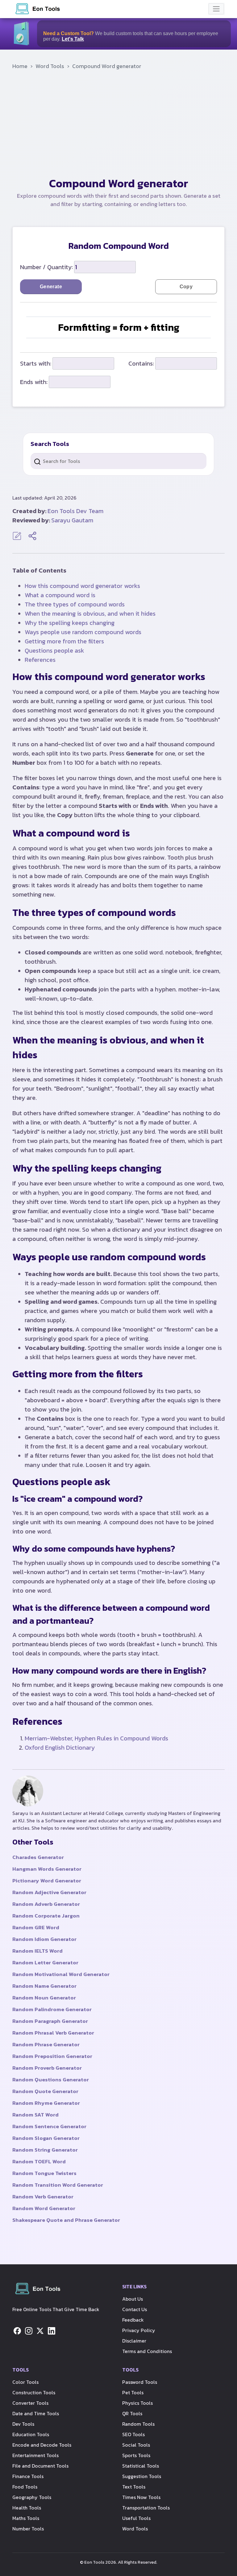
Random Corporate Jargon (46, 1916)
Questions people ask (54, 650)
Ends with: (34, 382)
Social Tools (136, 2445)
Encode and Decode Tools (42, 2445)
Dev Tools (23, 2424)
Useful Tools (136, 2518)
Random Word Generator (44, 2208)
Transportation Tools (146, 2508)
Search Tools (50, 444)
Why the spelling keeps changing (70, 623)
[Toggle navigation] (216, 9)
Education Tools (31, 2434)
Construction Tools (34, 2392)
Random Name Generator (44, 1986)
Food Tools (25, 2487)
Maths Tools (26, 2518)
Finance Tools (28, 2476)
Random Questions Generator (51, 2080)
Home (20, 66)
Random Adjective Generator (49, 1892)
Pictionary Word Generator (47, 1881)
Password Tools (140, 2382)
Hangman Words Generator (47, 1869)
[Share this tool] (32, 536)
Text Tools (134, 2487)
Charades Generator (38, 1857)
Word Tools (50, 66)
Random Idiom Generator (44, 1939)
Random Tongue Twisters (44, 2173)
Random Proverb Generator (47, 2068)
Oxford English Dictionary (60, 1748)
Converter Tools (30, 2403)
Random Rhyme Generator (46, 2103)
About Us (133, 2299)
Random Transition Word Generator (58, 2185)
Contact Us (135, 2309)
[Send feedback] (18, 535)
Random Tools (138, 2424)
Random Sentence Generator (49, 2126)
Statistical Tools (141, 2466)
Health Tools (27, 2508)
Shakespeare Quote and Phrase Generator (66, 2220)
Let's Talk (73, 39)
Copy (186, 287)
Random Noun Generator (44, 1998)
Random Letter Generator (45, 1962)
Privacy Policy (139, 2330)
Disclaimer (134, 2341)
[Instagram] (29, 2331)
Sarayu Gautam (72, 520)
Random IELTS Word (37, 1951)
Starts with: (36, 363)
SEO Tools (133, 2434)
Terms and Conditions (147, 2351)
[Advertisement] (118, 126)
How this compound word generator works (82, 586)
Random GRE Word (36, 1927)
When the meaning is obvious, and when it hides (90, 614)
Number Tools (28, 2529)
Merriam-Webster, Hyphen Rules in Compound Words (96, 1738)
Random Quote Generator (45, 2091)
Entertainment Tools (35, 2455)
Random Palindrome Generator (52, 2009)
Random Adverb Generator (46, 1904)
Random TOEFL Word (39, 2161)
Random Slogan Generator (46, 2138)
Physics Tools (137, 2403)
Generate (51, 287)
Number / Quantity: (46, 267)
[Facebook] (17, 2331)
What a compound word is (60, 595)
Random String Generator (45, 2150)
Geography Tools (32, 2497)
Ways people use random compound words (83, 632)
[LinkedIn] (52, 2331)
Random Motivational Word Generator (61, 1974)
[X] (40, 2331)
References (40, 660)
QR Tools (132, 2413)
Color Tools (25, 2382)
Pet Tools (133, 2392)
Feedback (133, 2320)
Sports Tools (136, 2455)
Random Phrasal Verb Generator (53, 2033)
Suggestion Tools (142, 2476)
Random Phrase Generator (46, 2044)
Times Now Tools (141, 2497)
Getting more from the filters (64, 641)
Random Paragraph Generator (50, 2021)
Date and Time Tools (36, 2413)
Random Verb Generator (43, 2197)
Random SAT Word (35, 2115)
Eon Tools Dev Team (75, 511)
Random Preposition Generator (52, 2056)
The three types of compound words (75, 604)
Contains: (141, 363)
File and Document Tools (40, 2466)
